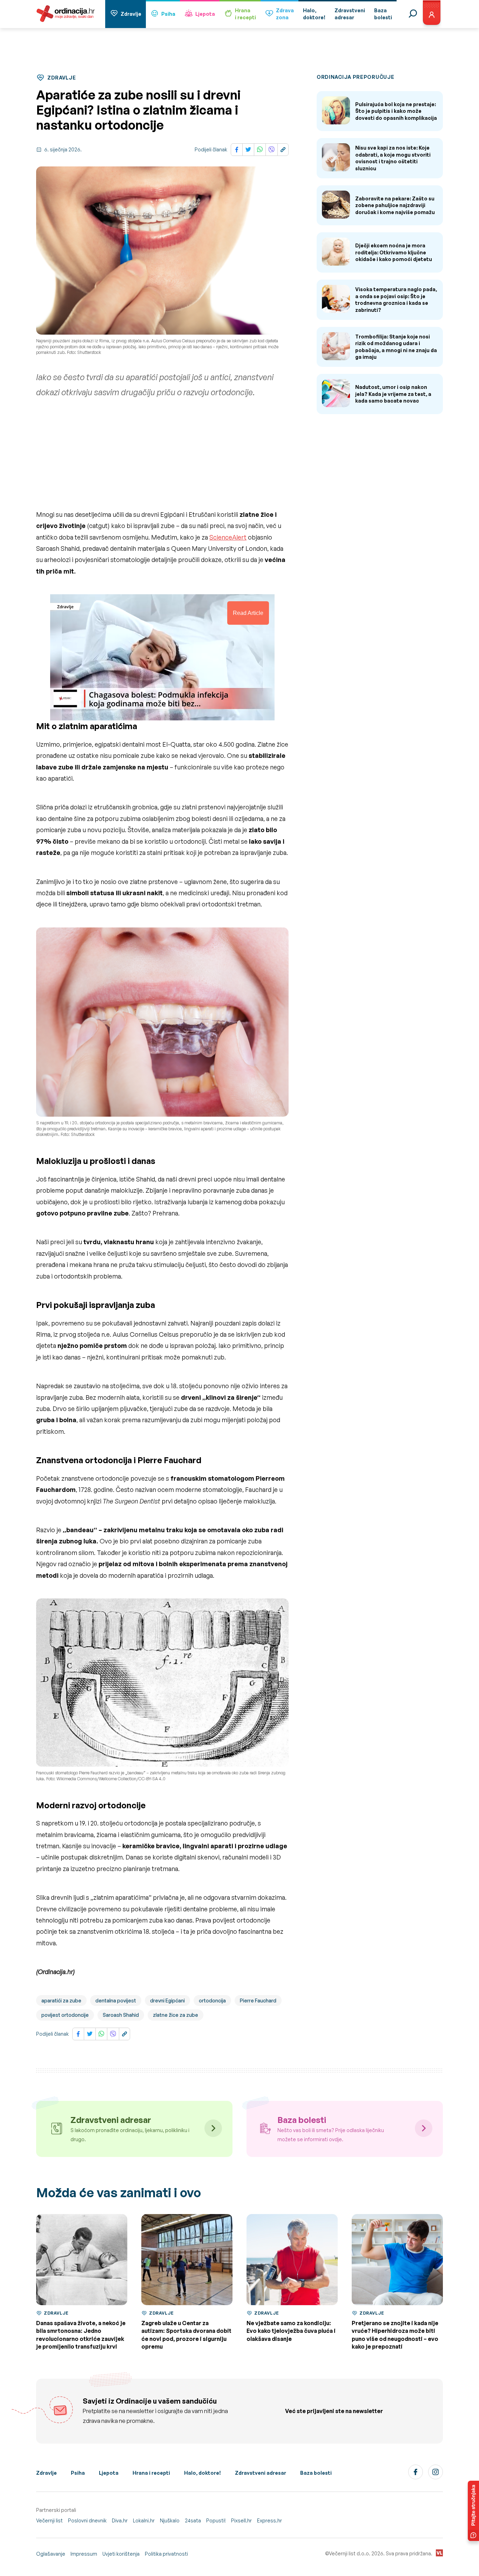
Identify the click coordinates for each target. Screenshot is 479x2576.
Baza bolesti (316, 2473)
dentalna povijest (116, 2000)
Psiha (168, 14)
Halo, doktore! (203, 2473)
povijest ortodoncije (65, 2015)
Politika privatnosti (166, 2554)
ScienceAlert (228, 537)
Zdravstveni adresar (261, 2473)
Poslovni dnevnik (87, 2520)
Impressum (84, 2554)
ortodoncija (212, 2000)
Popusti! (216, 2520)
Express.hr (269, 2520)
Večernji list (49, 2520)
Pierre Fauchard (258, 2000)
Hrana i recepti (151, 2473)
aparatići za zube (61, 2000)
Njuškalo (170, 2520)
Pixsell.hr (241, 2520)
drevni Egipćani (167, 2000)
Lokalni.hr (144, 2520)
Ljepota (205, 14)
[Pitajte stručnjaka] (473, 2511)
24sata (193, 2520)
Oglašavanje (51, 2554)
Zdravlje (131, 14)
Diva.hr (120, 2520)
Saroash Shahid (121, 2015)
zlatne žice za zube (176, 2015)
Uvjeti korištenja (121, 2554)
